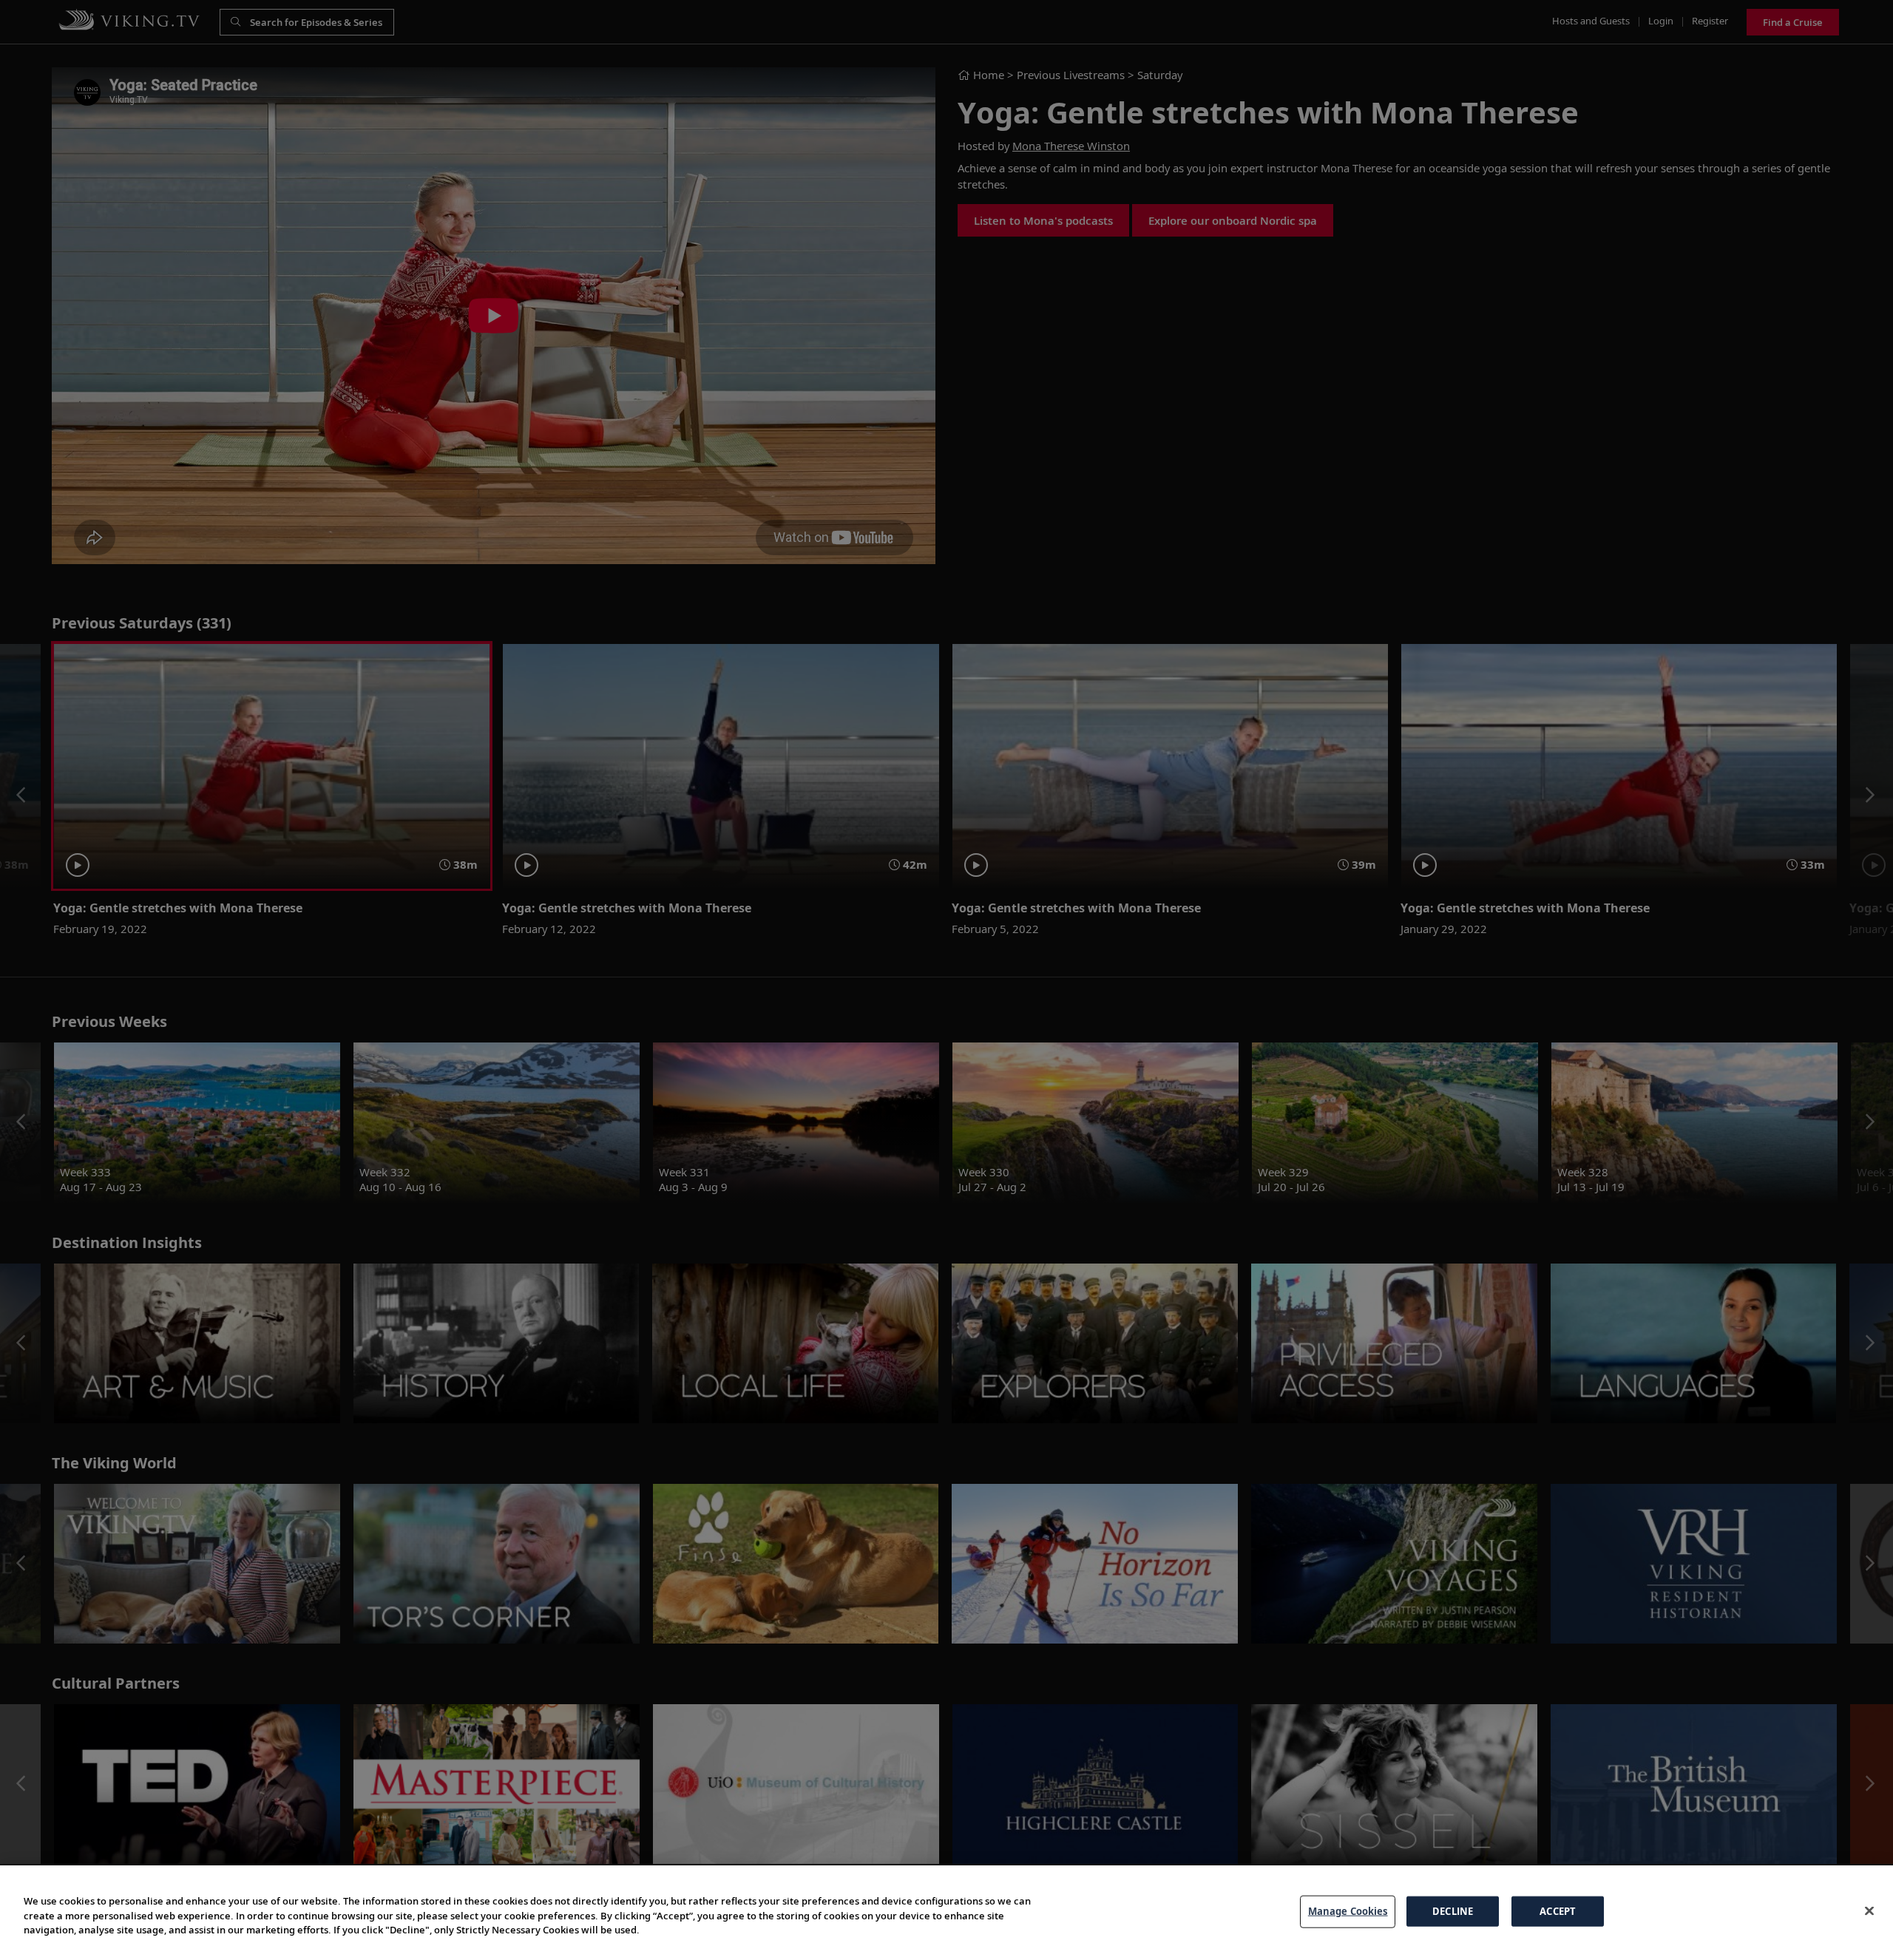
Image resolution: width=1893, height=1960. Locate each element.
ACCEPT (1558, 1911)
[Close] (1869, 1911)
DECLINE (1453, 1911)
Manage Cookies (1348, 1911)
